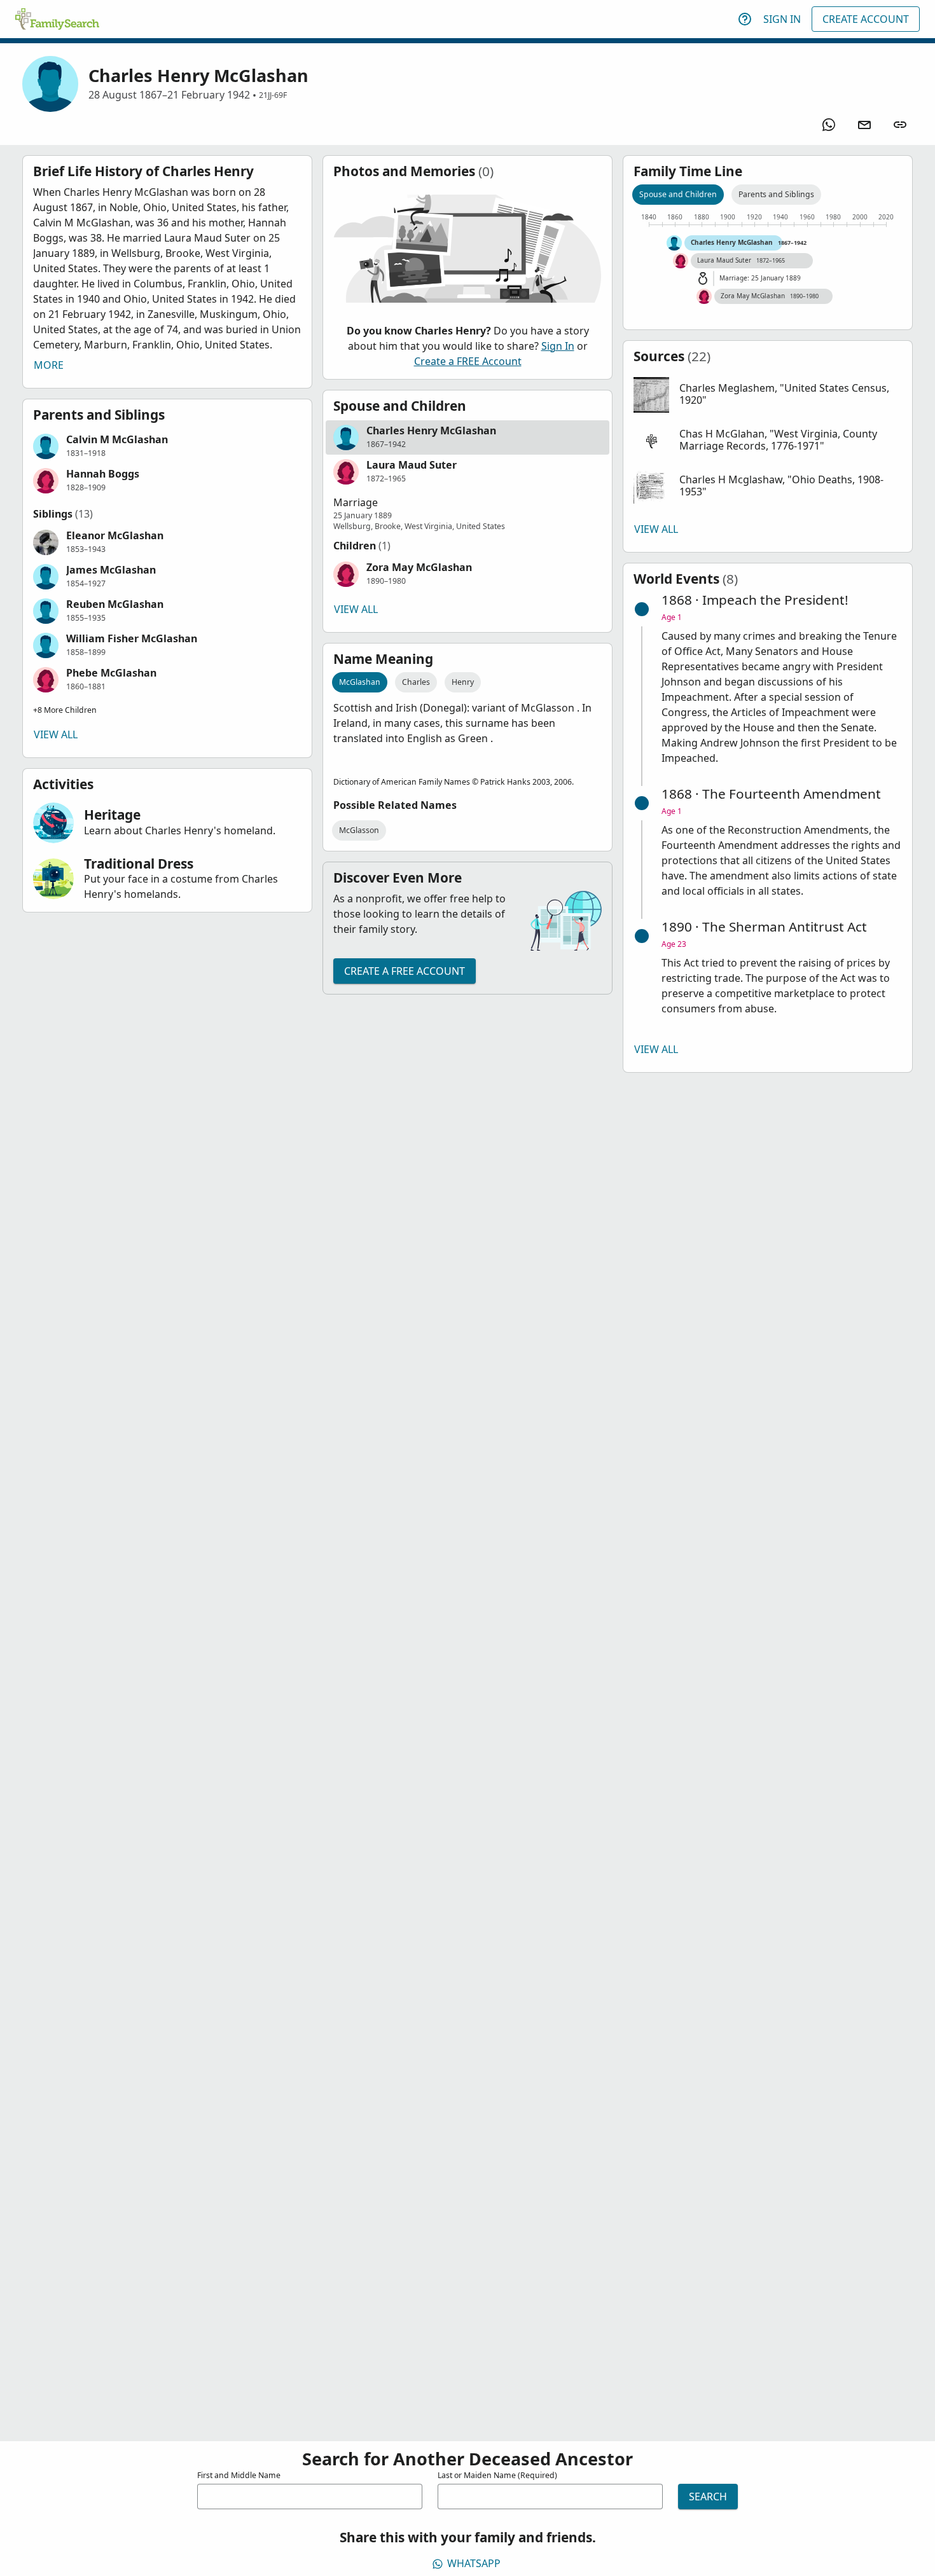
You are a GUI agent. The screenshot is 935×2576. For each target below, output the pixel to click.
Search (708, 2497)
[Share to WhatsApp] (829, 125)
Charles (416, 682)
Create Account (866, 19)
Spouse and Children (678, 194)
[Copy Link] (900, 125)
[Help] (745, 19)
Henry (463, 682)
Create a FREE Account (468, 361)
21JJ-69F (273, 95)
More (49, 365)
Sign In (782, 19)
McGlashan (360, 682)
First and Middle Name (239, 2475)
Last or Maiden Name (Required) (497, 2475)
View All (56, 734)
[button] (167, 446)
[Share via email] (864, 125)
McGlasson (359, 830)
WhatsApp (474, 2563)
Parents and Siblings (776, 194)
